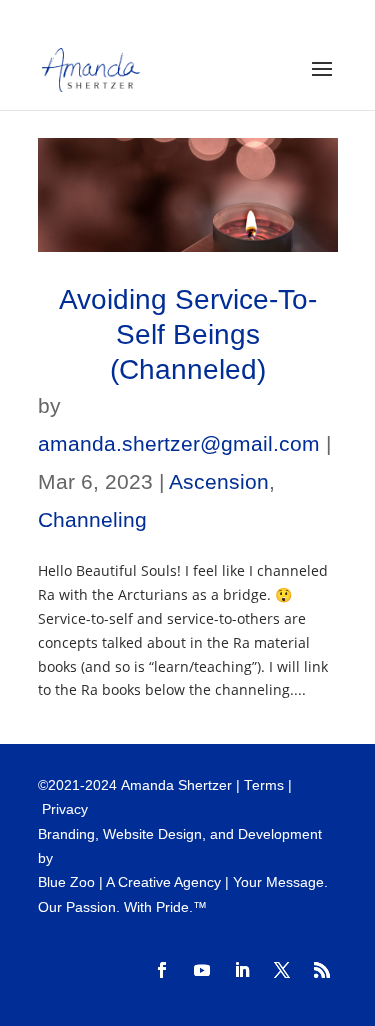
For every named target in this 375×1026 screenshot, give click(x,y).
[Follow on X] (282, 970)
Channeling (92, 519)
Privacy (65, 809)
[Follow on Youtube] (202, 970)
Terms (264, 785)
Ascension (219, 481)
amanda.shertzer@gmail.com (179, 443)
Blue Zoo (66, 882)
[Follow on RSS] (322, 970)
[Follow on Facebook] (162, 970)
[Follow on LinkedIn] (242, 970)
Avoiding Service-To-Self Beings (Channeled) (188, 334)
